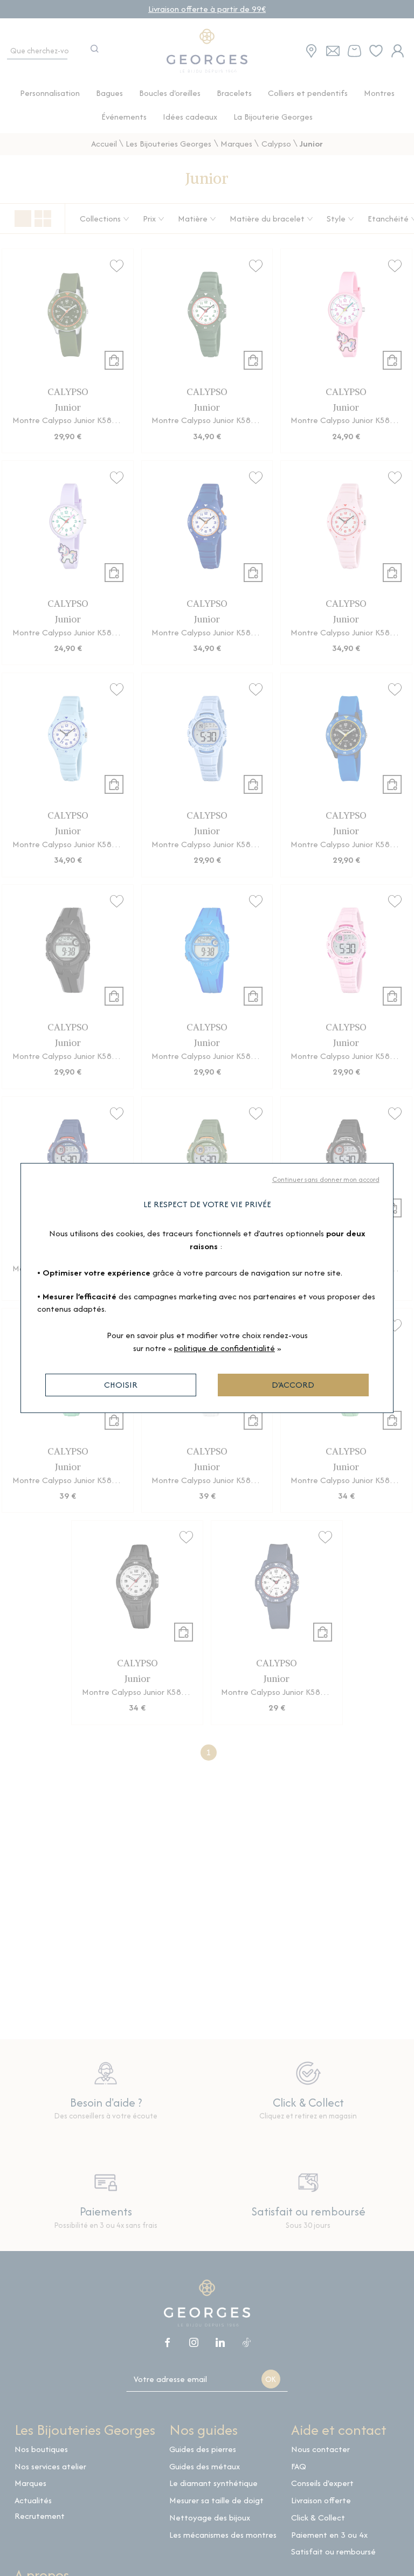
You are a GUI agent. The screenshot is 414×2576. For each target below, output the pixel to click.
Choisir (121, 1385)
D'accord (293, 1385)
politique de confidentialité (225, 1348)
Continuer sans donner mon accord (326, 1179)
